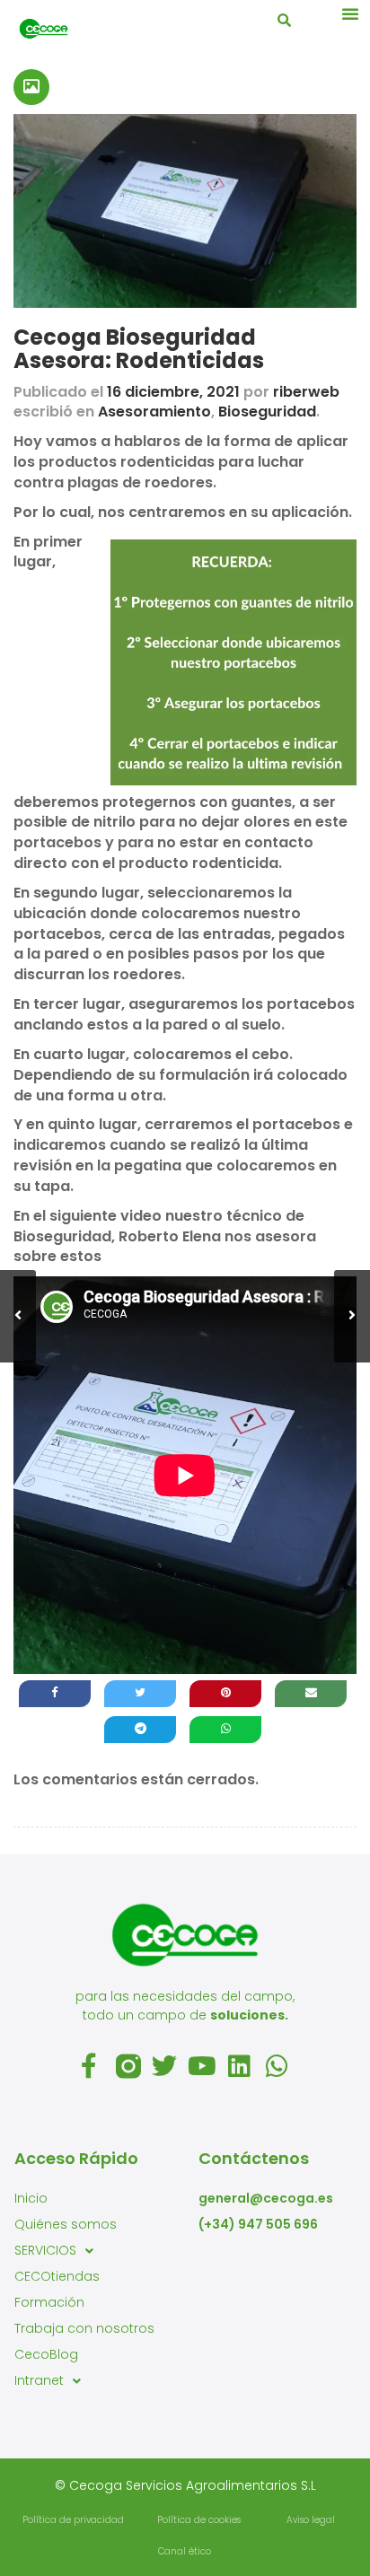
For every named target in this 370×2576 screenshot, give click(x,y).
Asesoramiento (154, 412)
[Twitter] (166, 2066)
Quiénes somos (66, 2224)
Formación (49, 2302)
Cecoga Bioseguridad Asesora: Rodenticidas (139, 349)
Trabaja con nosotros (84, 2328)
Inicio (31, 2198)
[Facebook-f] (91, 2066)
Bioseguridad (267, 412)
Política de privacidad (73, 2520)
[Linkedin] (242, 2066)
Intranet (39, 2380)
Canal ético (185, 2551)
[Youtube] (204, 2066)
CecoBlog (46, 2354)
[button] (350, 13)
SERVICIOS (45, 2250)
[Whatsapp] (279, 2066)
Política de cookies (199, 2520)
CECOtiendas (57, 2276)
